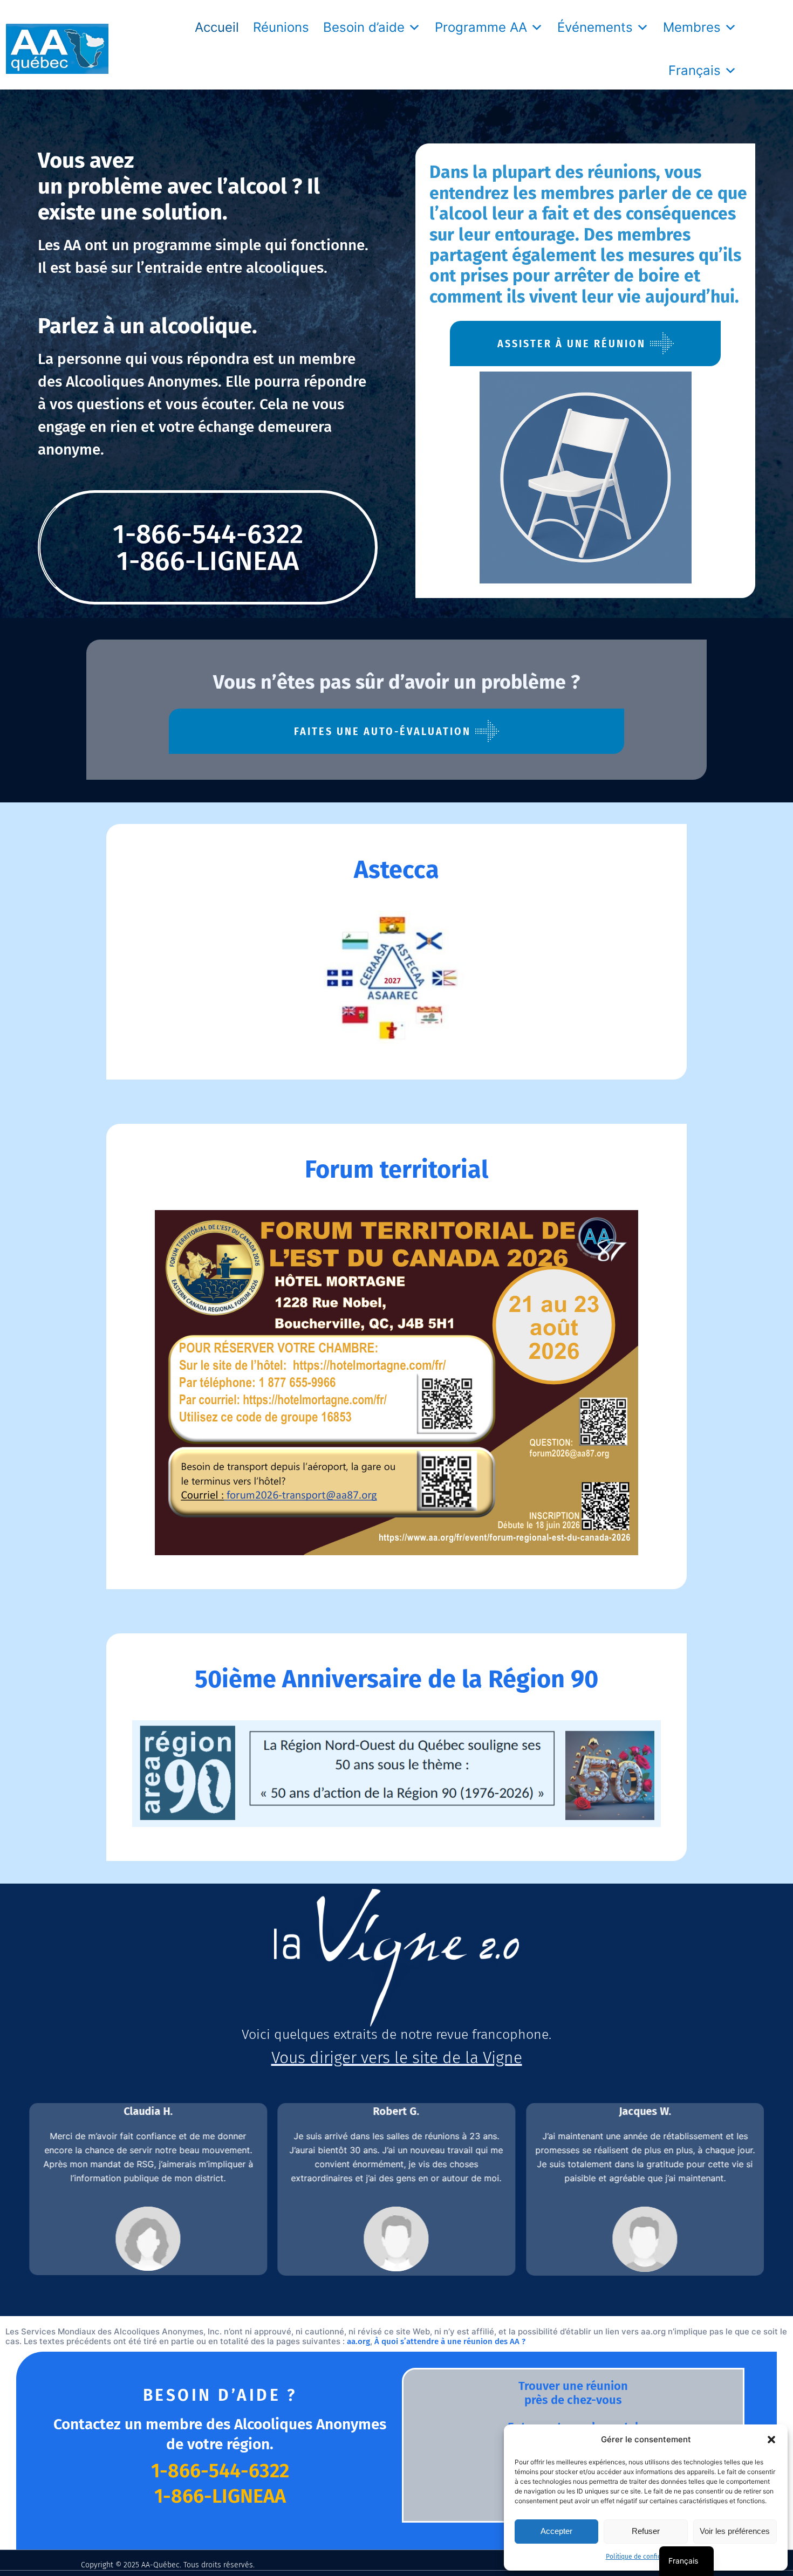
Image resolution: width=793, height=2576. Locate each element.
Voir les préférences (735, 2531)
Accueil (217, 27)
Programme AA (481, 27)
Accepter (556, 2531)
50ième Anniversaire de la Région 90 (396, 1679)
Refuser (646, 2531)
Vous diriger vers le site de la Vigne (397, 2058)
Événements (595, 27)
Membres (692, 27)
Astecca (396, 870)
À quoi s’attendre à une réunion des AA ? (450, 2341)
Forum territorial (396, 1170)
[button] (771, 2440)
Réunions (281, 27)
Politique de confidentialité (646, 2557)
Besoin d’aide (364, 27)
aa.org (358, 2341)
